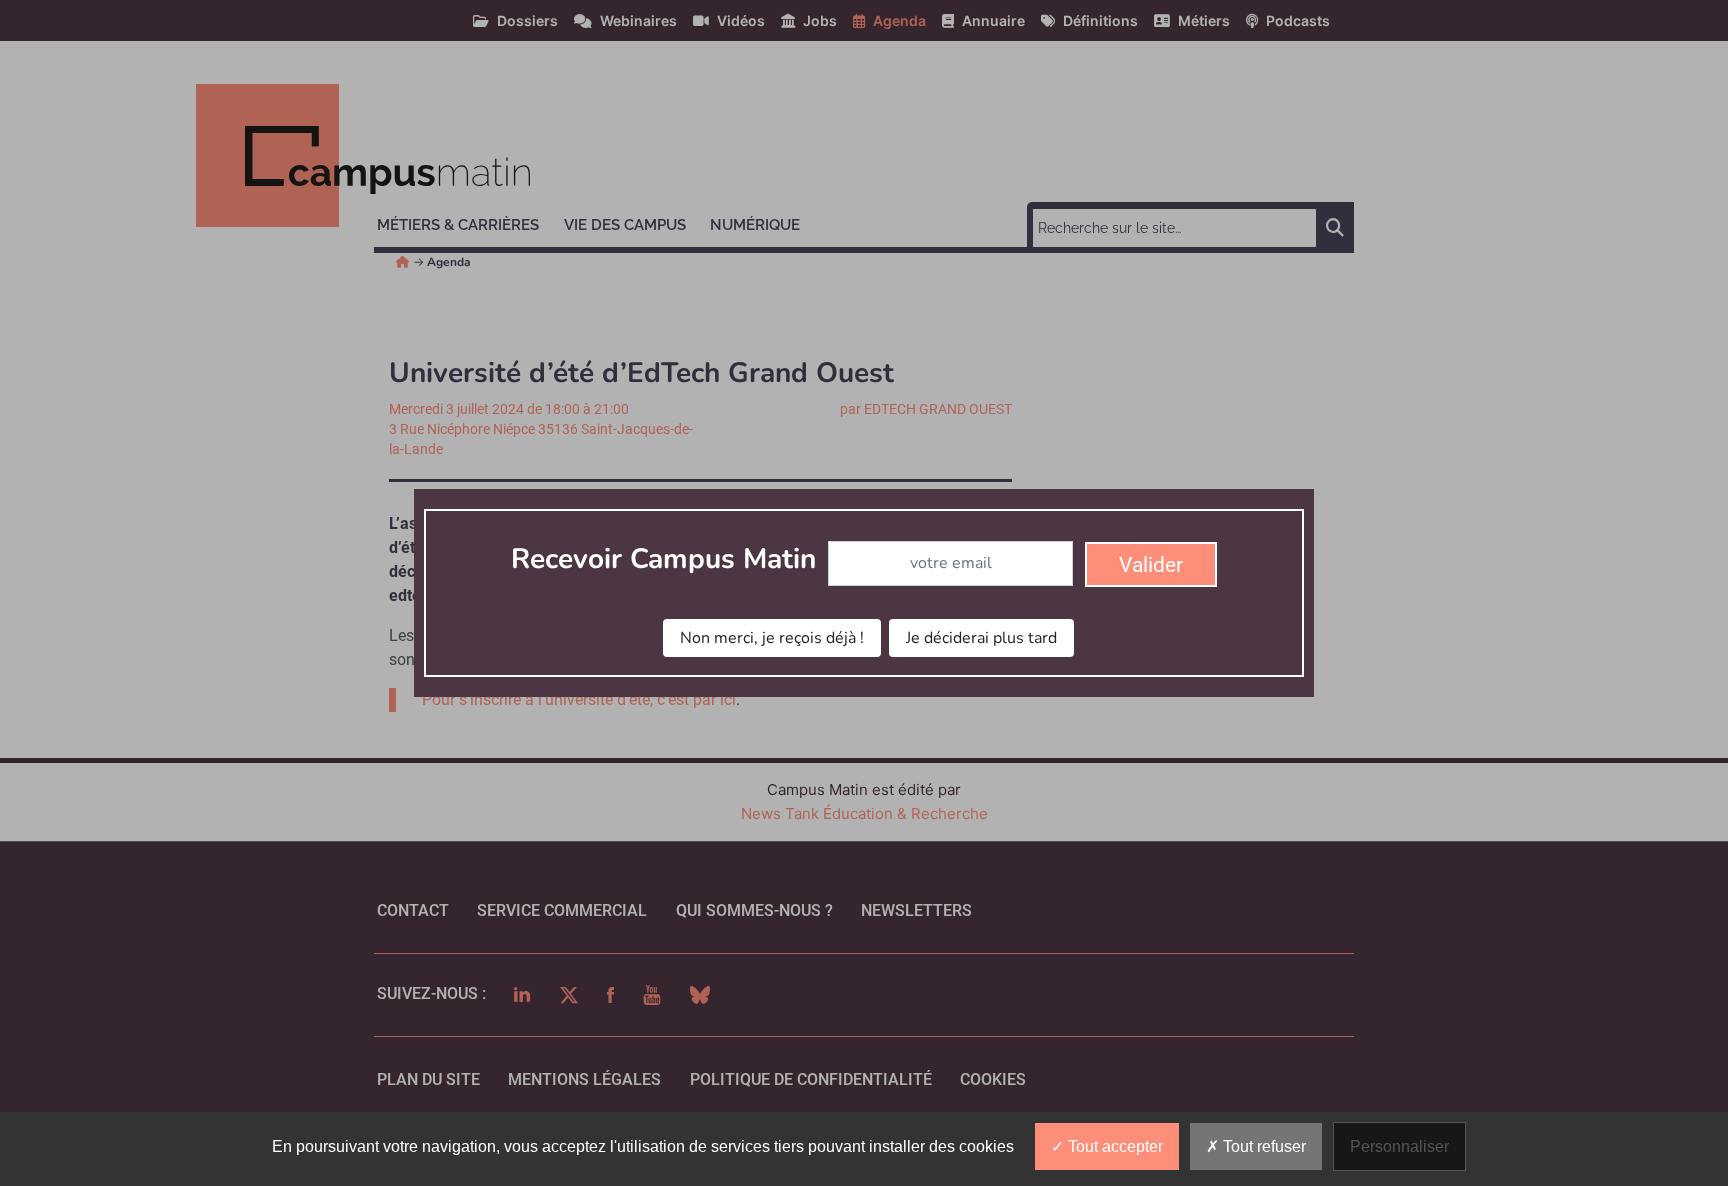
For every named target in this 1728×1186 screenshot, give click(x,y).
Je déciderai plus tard (981, 638)
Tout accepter (1113, 1146)
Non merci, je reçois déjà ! (772, 638)
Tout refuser (1262, 1146)
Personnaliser (1399, 1146)
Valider (1151, 565)
